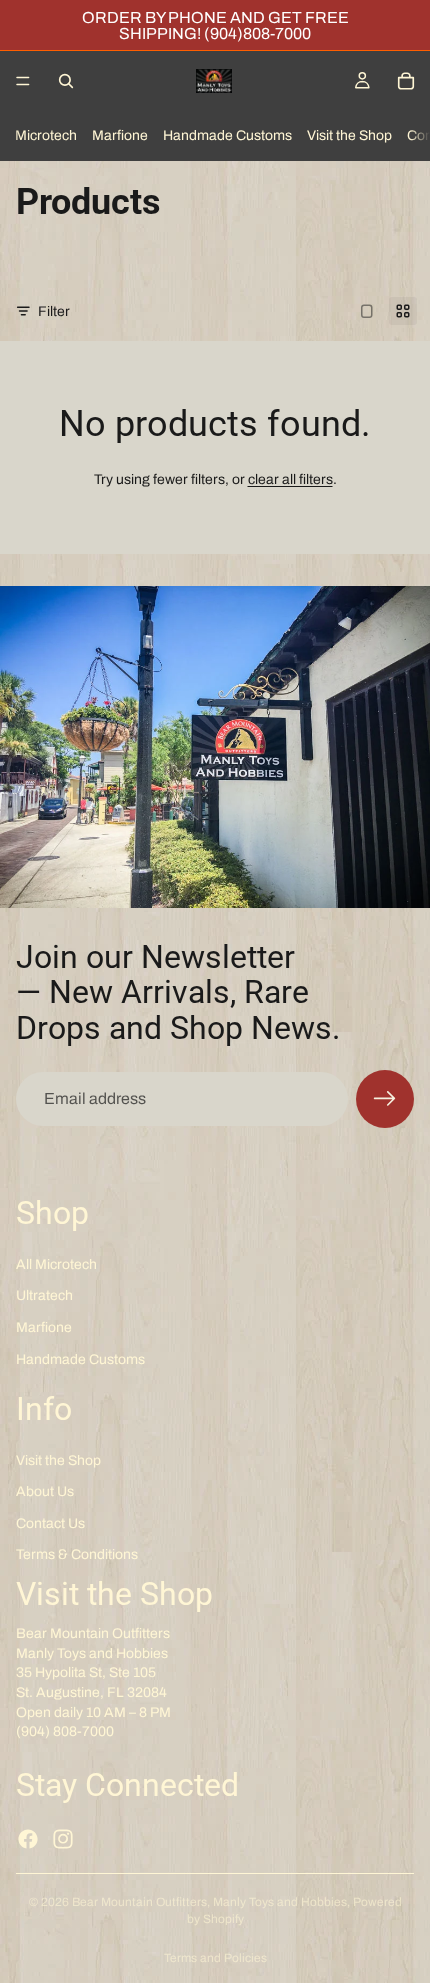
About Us (45, 1491)
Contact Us (50, 1523)
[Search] (66, 81)
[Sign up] (385, 1099)
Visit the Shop (349, 135)
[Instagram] (63, 1839)
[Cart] (406, 81)
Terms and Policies (215, 1958)
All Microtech (56, 1264)
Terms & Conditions (77, 1554)
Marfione (120, 135)
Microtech (46, 135)
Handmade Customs (227, 135)
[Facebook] (28, 1839)
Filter (54, 311)
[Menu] (23, 81)
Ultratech (44, 1295)
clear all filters (290, 479)
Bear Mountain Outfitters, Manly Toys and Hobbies (209, 1902)
